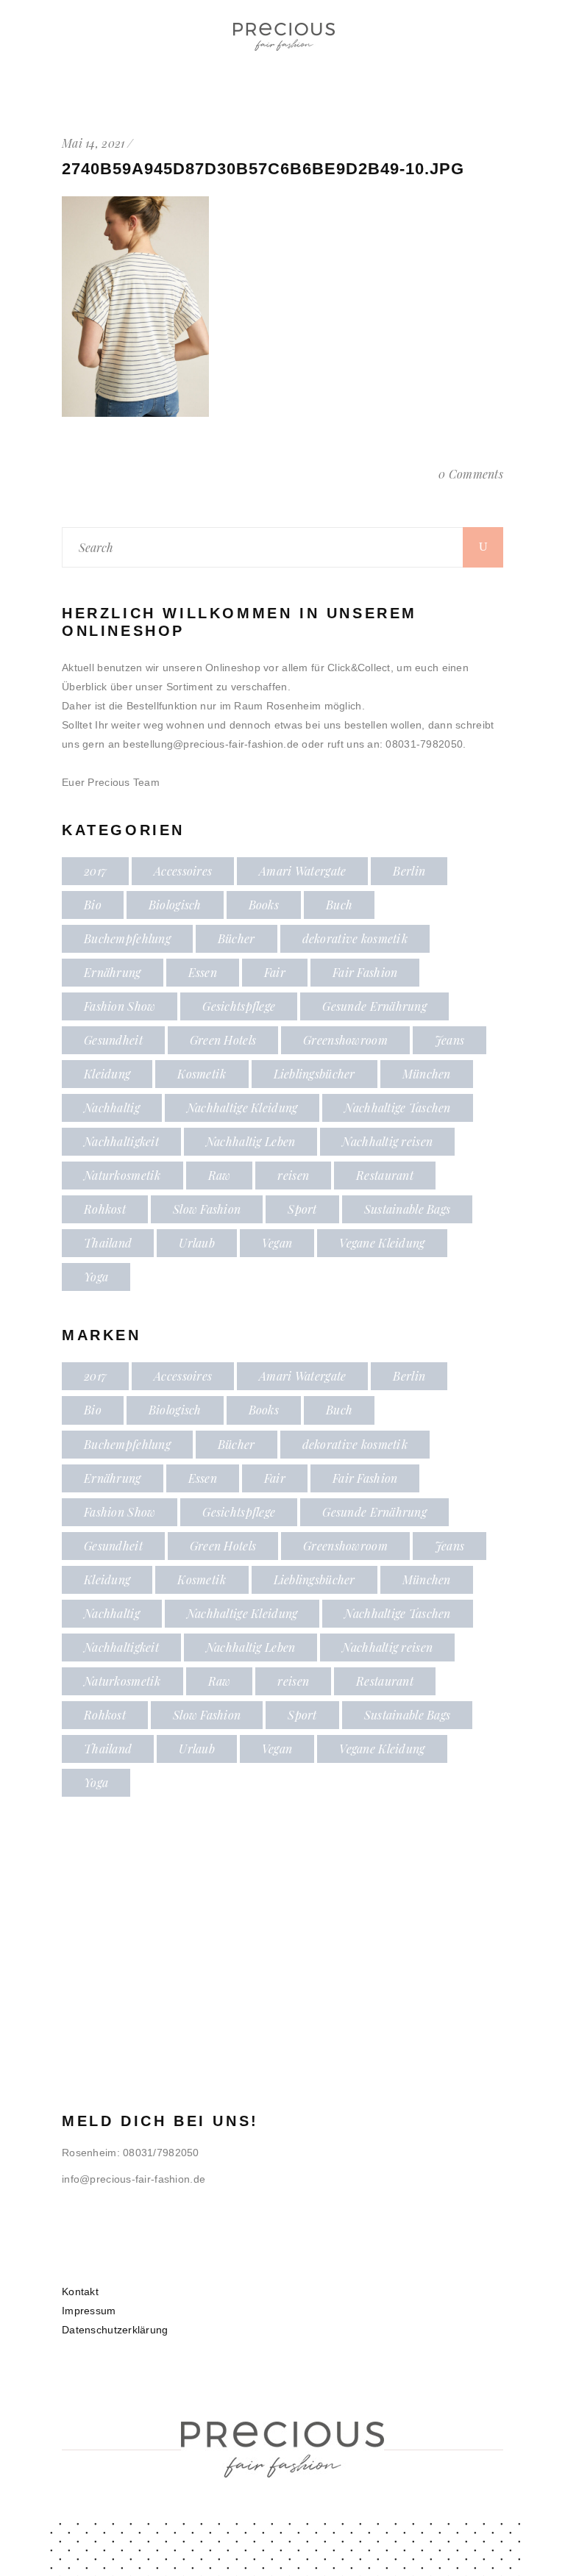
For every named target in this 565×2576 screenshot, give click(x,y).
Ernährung (113, 972)
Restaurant (385, 1175)
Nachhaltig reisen (387, 1141)
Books (264, 905)
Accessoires (183, 871)
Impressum (89, 2311)
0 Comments (471, 474)
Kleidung (107, 1074)
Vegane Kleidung (382, 1243)
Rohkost (105, 1209)
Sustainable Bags (407, 1209)
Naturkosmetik (122, 1175)
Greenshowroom (345, 1040)
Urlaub (197, 1243)
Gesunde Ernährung (374, 1006)
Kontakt (80, 2291)
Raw (220, 1175)
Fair (275, 972)
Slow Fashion (207, 1209)
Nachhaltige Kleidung (242, 1108)
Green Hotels (223, 1040)
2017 (95, 871)
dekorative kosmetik (355, 938)
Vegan (277, 1243)
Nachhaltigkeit (121, 1141)
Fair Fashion (365, 972)
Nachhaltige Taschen (397, 1108)
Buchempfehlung (127, 938)
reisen (293, 1175)
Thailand (108, 1243)
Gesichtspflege (239, 1006)
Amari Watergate (302, 871)
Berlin (409, 871)
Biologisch (175, 905)
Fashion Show (120, 1006)
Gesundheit (113, 1040)
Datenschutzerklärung (115, 2330)
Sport (302, 1209)
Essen (203, 972)
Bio (93, 905)
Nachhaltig (112, 1108)
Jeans (449, 1040)
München (427, 1074)
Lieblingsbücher (315, 1074)
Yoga (96, 1277)
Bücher (237, 938)
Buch (339, 905)
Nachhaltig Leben (250, 1141)
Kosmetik (202, 1074)
